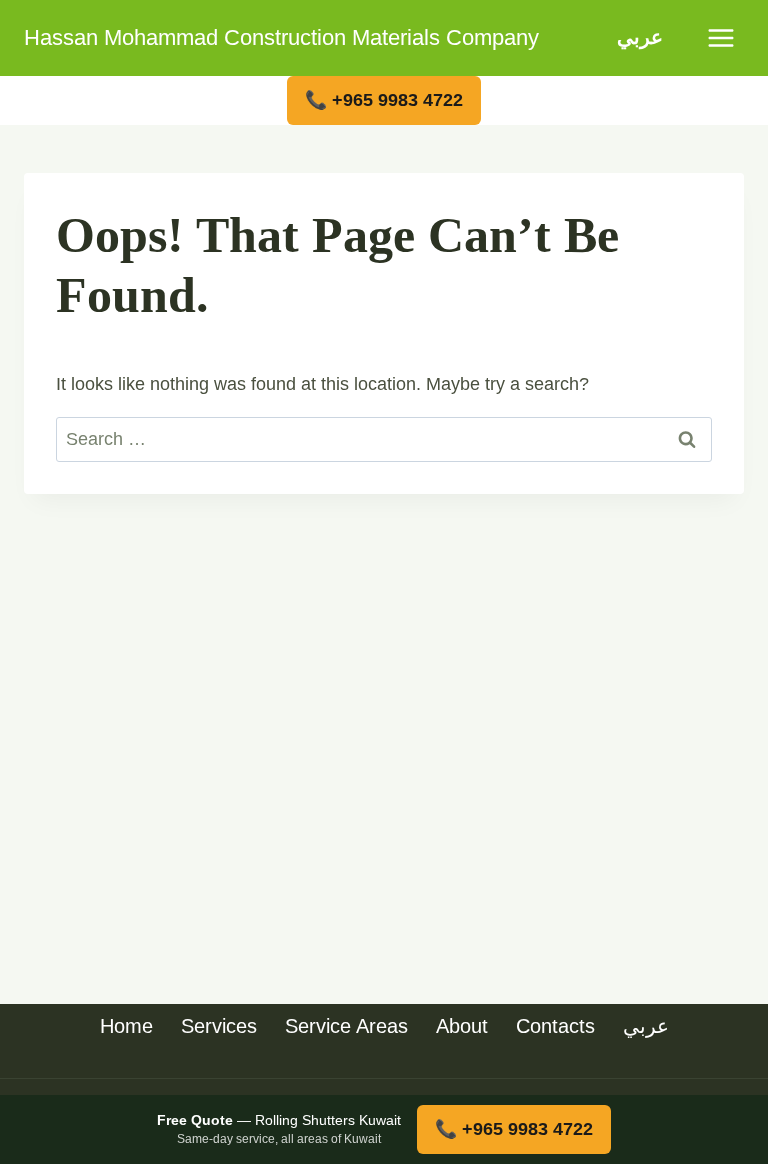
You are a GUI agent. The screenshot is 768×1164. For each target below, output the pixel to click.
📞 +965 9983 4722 (384, 100)
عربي (640, 37)
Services (219, 1026)
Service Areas (346, 1026)
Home (126, 1026)
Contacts (555, 1026)
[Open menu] (720, 37)
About (462, 1026)
